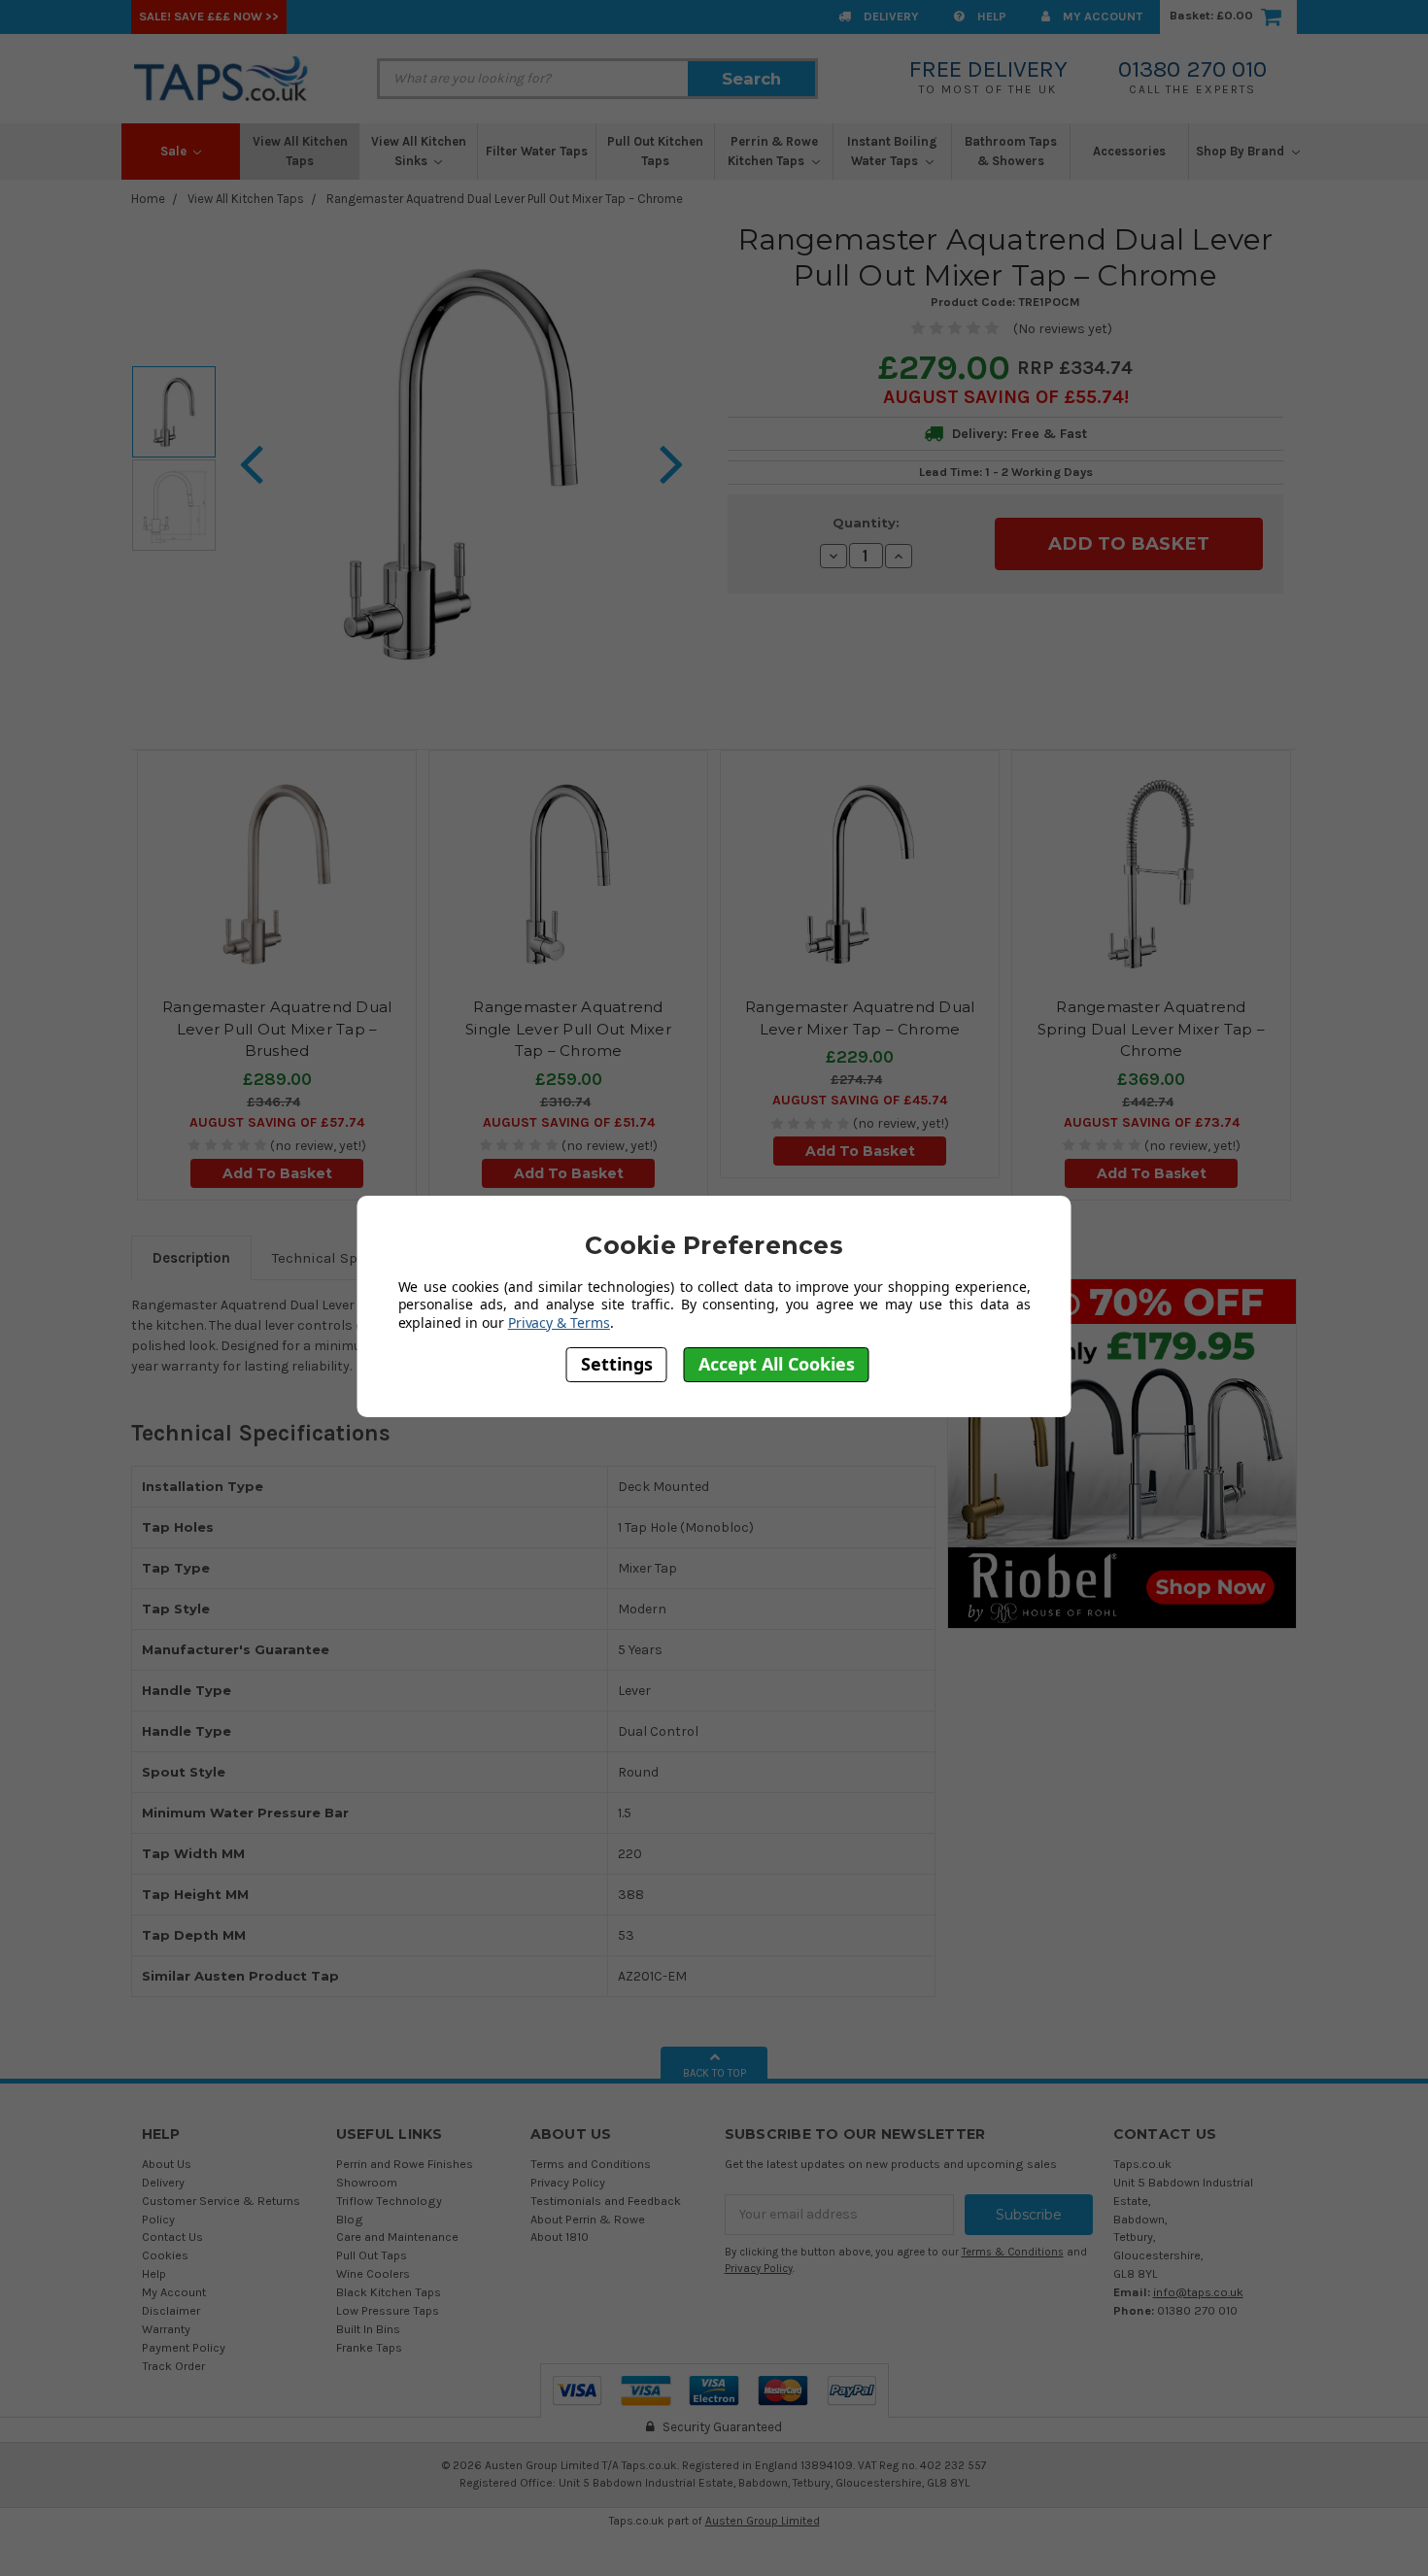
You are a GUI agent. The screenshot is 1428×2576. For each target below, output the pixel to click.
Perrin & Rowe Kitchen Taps (773, 151)
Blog (350, 2219)
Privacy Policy (568, 2182)
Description (191, 1258)
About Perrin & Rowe (588, 2219)
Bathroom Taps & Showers (1011, 151)
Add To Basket (277, 1173)
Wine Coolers (373, 2273)
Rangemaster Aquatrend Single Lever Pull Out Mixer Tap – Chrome (568, 1029)
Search (751, 79)
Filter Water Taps (537, 151)
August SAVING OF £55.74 (1003, 397)
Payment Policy (184, 2347)
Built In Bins (368, 2329)
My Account (1101, 16)
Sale (175, 151)
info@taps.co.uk (1198, 2292)
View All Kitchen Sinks (419, 151)
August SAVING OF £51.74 (569, 1122)
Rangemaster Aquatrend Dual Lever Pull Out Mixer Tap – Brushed (277, 1029)
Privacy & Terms (559, 1322)
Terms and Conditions (591, 2164)
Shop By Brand (1241, 151)
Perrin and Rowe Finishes (405, 2164)
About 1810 (560, 2237)
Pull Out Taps (372, 2255)
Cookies (165, 2255)
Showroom (367, 2182)
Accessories (1129, 151)
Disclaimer (171, 2310)
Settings (617, 1365)
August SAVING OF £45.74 (860, 1100)
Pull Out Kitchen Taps (655, 151)
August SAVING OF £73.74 (1152, 1122)
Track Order (173, 2366)
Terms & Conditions (1013, 2252)
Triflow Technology (389, 2201)
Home (148, 199)
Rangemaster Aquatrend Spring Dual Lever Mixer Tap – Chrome (1151, 1029)
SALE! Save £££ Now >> (209, 16)
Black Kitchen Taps (389, 2292)
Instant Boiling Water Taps (892, 151)
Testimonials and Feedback (606, 2201)
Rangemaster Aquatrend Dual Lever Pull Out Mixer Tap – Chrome (505, 199)
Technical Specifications (355, 1258)
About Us (167, 2164)
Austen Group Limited (763, 2521)
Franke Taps (369, 2347)
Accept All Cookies (777, 1365)
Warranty (166, 2329)
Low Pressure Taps (388, 2310)
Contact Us (172, 2237)
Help (990, 16)
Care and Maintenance (397, 2237)
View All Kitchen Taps (300, 151)
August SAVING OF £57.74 (277, 1122)
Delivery (890, 16)
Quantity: (866, 523)
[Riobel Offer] (1122, 1453)
